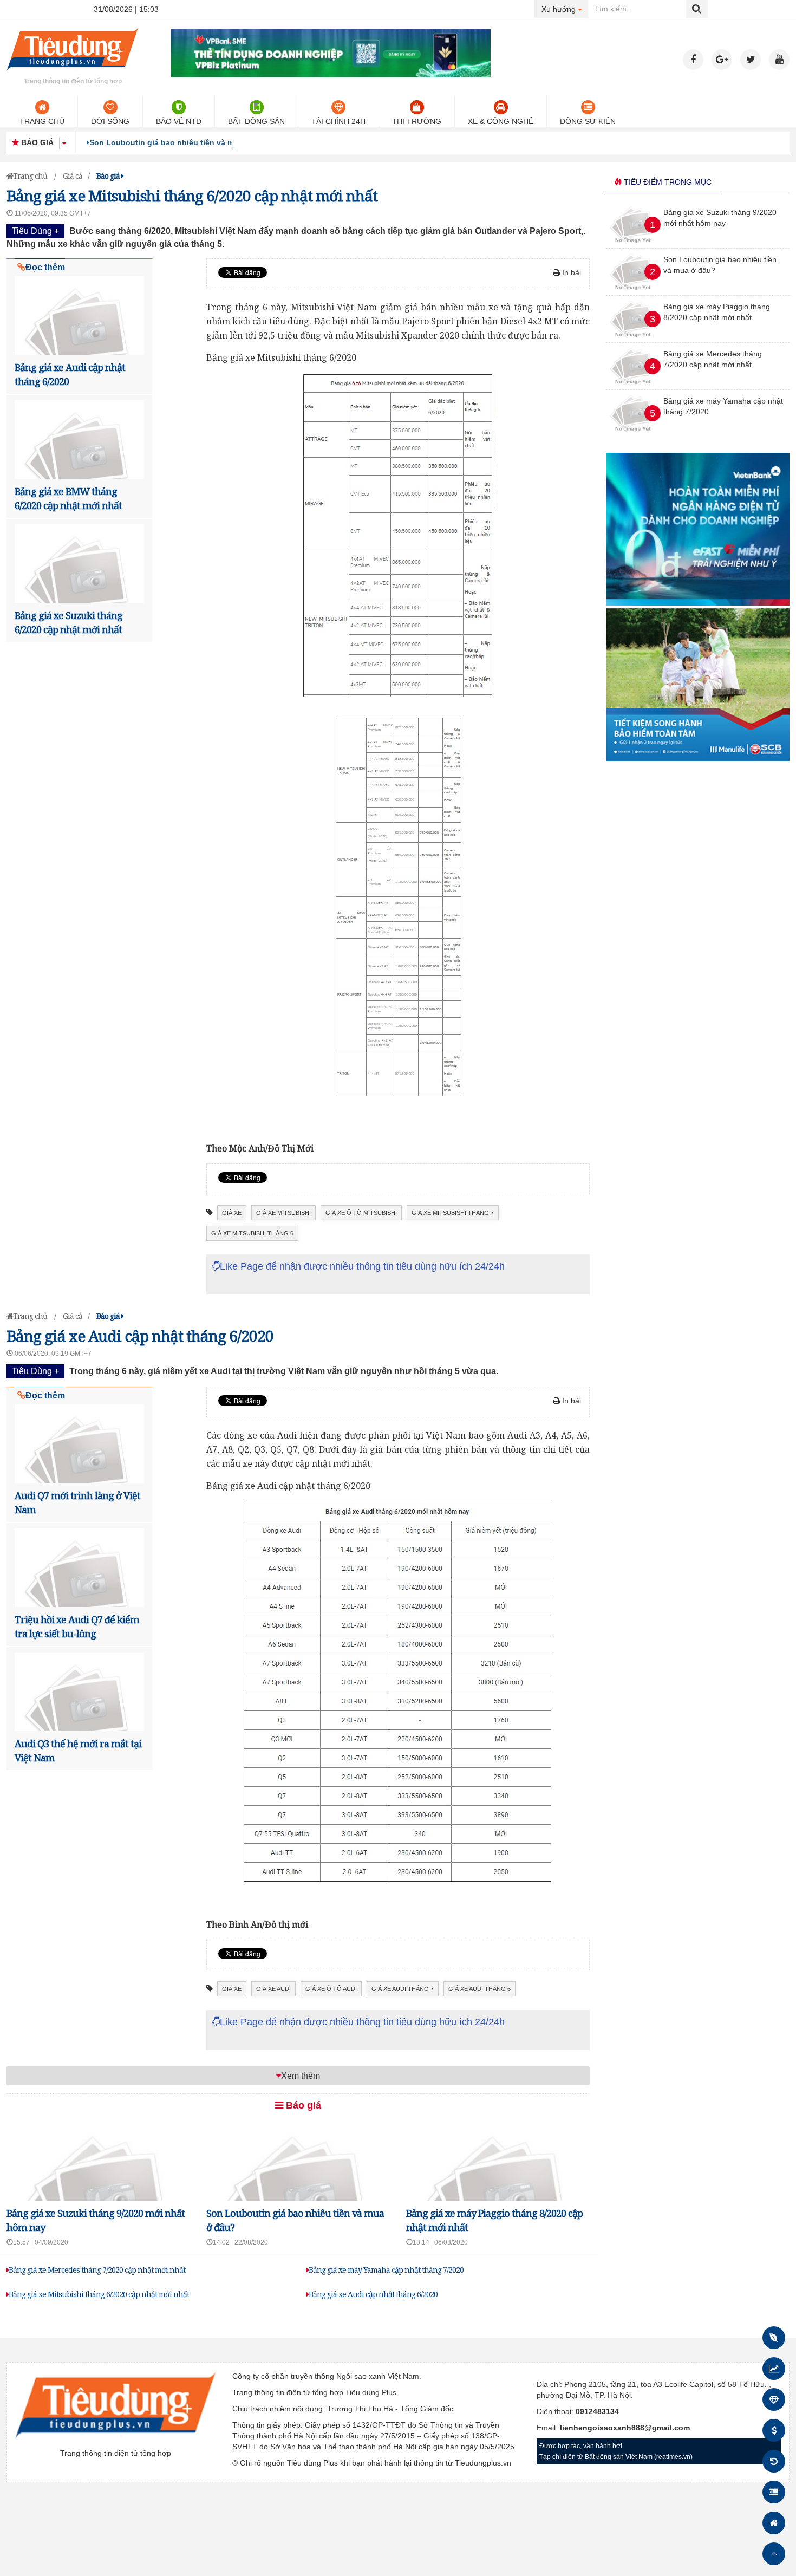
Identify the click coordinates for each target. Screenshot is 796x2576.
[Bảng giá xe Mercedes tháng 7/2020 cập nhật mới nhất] (633, 387)
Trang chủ (42, 121)
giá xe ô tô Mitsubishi (361, 1213)
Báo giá (302, 2105)
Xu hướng (565, 9)
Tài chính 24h (338, 121)
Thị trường (417, 121)
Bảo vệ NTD (179, 121)
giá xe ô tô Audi (331, 1989)
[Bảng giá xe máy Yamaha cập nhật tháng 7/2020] (633, 434)
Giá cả (73, 176)
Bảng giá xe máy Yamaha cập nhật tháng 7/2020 (386, 2270)
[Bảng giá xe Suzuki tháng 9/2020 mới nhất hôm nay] (633, 245)
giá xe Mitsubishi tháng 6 (252, 1233)
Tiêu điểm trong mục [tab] (667, 182)
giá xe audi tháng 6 (479, 1989)
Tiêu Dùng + (35, 231)
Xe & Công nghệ (501, 121)
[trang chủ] (73, 73)
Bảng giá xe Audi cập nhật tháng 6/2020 (373, 2294)
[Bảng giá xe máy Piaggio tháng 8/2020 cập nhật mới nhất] (633, 340)
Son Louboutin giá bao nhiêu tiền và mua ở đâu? (181, 142)
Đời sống (110, 121)
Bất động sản (256, 121)
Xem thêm (301, 2076)
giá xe (232, 1213)
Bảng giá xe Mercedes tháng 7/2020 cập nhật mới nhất (97, 2270)
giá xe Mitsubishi (283, 1213)
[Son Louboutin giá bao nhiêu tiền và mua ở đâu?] (633, 292)
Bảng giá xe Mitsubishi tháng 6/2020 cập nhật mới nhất (99, 2294)
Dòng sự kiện (588, 121)
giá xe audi (273, 1989)
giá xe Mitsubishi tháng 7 (453, 1213)
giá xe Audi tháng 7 (403, 1989)
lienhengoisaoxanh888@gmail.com (625, 2428)
